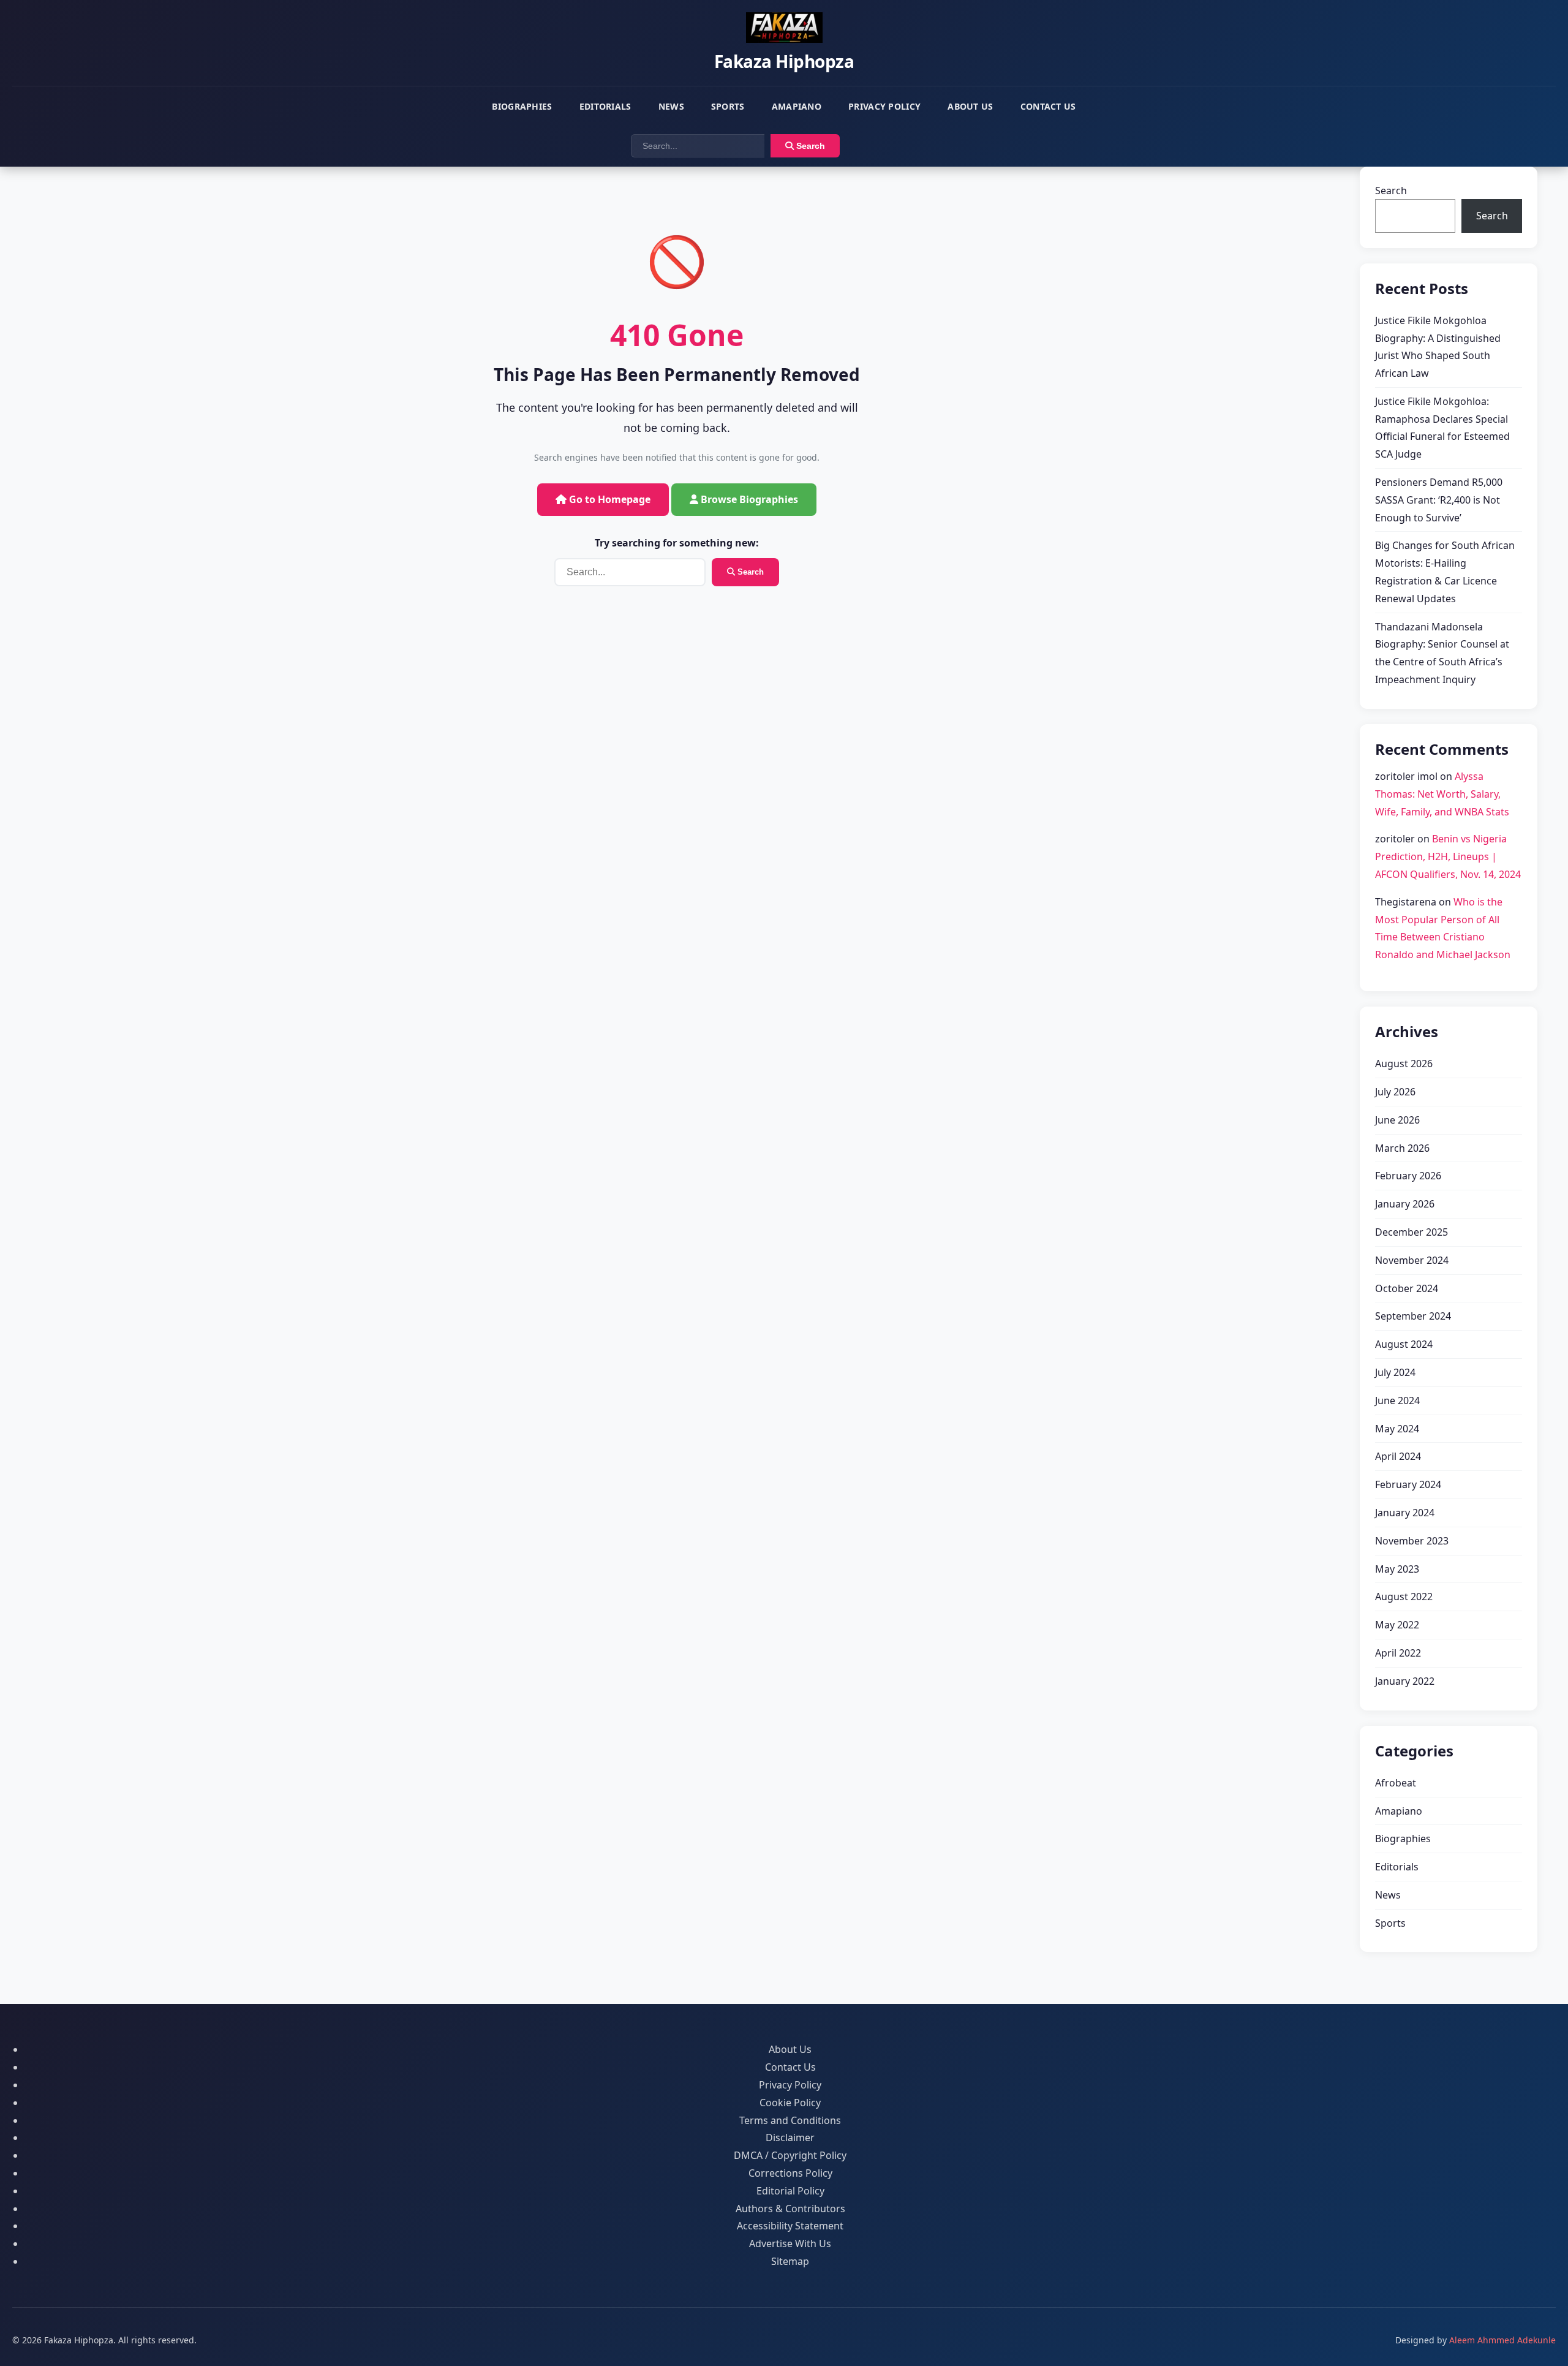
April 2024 (1398, 1456)
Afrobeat (1396, 1783)
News (671, 106)
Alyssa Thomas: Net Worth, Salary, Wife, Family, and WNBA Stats (1442, 794)
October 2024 (1407, 1288)
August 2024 (1404, 1344)
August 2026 (1404, 1064)
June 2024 (1397, 1400)
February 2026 (1408, 1176)
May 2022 (1397, 1625)
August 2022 (1404, 1597)
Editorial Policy (790, 2191)
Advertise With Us (790, 2243)
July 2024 (1395, 1372)
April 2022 (1398, 1653)
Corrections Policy (790, 2173)
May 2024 (1397, 1429)
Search (809, 146)
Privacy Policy (884, 106)
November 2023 (1412, 1541)
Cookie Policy (790, 2103)
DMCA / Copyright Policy (790, 2155)
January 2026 (1405, 1204)
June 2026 (1397, 1120)
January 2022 (1405, 1681)
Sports (728, 106)
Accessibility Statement (790, 2226)
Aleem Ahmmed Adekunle (1502, 2340)
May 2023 (1397, 1569)
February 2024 (1408, 1484)
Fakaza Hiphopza (784, 61)
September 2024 (1413, 1316)
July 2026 (1395, 1092)
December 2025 (1412, 1232)
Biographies (522, 106)
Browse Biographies (748, 499)
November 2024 (1412, 1260)
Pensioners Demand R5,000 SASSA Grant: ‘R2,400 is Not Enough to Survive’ (1439, 500)
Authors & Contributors (790, 2209)
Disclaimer (790, 2137)
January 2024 (1405, 1513)
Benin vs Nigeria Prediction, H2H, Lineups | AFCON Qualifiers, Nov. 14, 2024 (1448, 856)
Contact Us (1048, 106)
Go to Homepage (609, 499)
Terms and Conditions (790, 2120)
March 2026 (1402, 1148)
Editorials (605, 106)
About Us (970, 106)
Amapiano (797, 106)
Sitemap (790, 2261)
